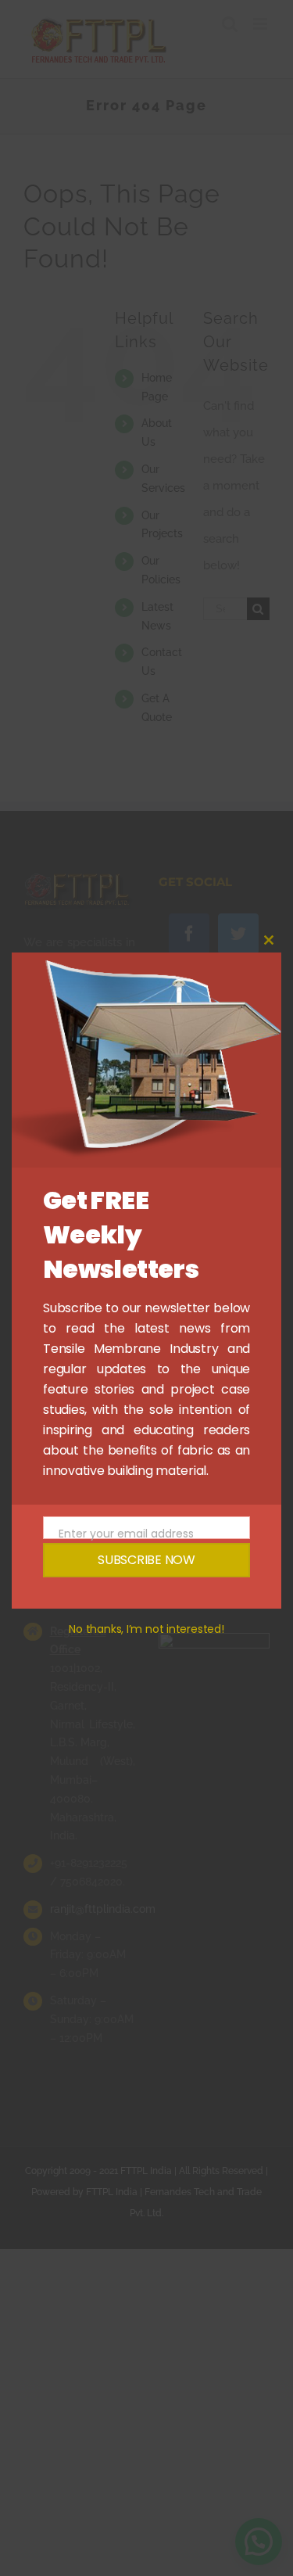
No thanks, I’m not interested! (146, 1629)
